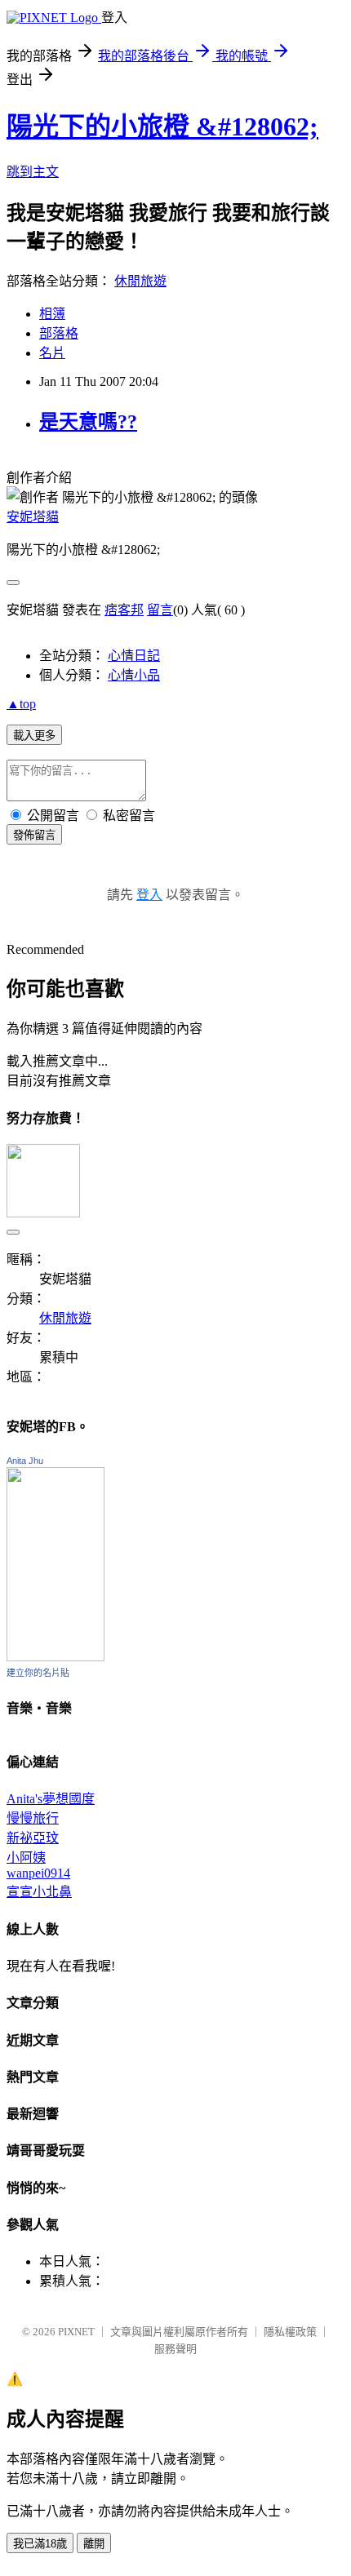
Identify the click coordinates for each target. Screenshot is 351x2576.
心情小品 (134, 675)
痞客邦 (124, 610)
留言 (160, 610)
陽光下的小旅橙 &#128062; (162, 126)
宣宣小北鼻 (39, 1892)
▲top (21, 704)
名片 (52, 353)
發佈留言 (34, 835)
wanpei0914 (38, 1873)
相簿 (52, 314)
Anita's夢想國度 (51, 1799)
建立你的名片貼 (38, 1673)
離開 (94, 2544)
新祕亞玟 (33, 1838)
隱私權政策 (290, 2332)
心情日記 (134, 656)
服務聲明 (175, 2349)
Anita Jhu (25, 1461)
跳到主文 (33, 172)
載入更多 (34, 736)
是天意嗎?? (88, 422)
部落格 (59, 333)
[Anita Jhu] (56, 1657)
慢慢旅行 (33, 1818)
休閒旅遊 (140, 281)
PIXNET (76, 2332)
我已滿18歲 (40, 2544)
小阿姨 (26, 1858)
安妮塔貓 (33, 517)
